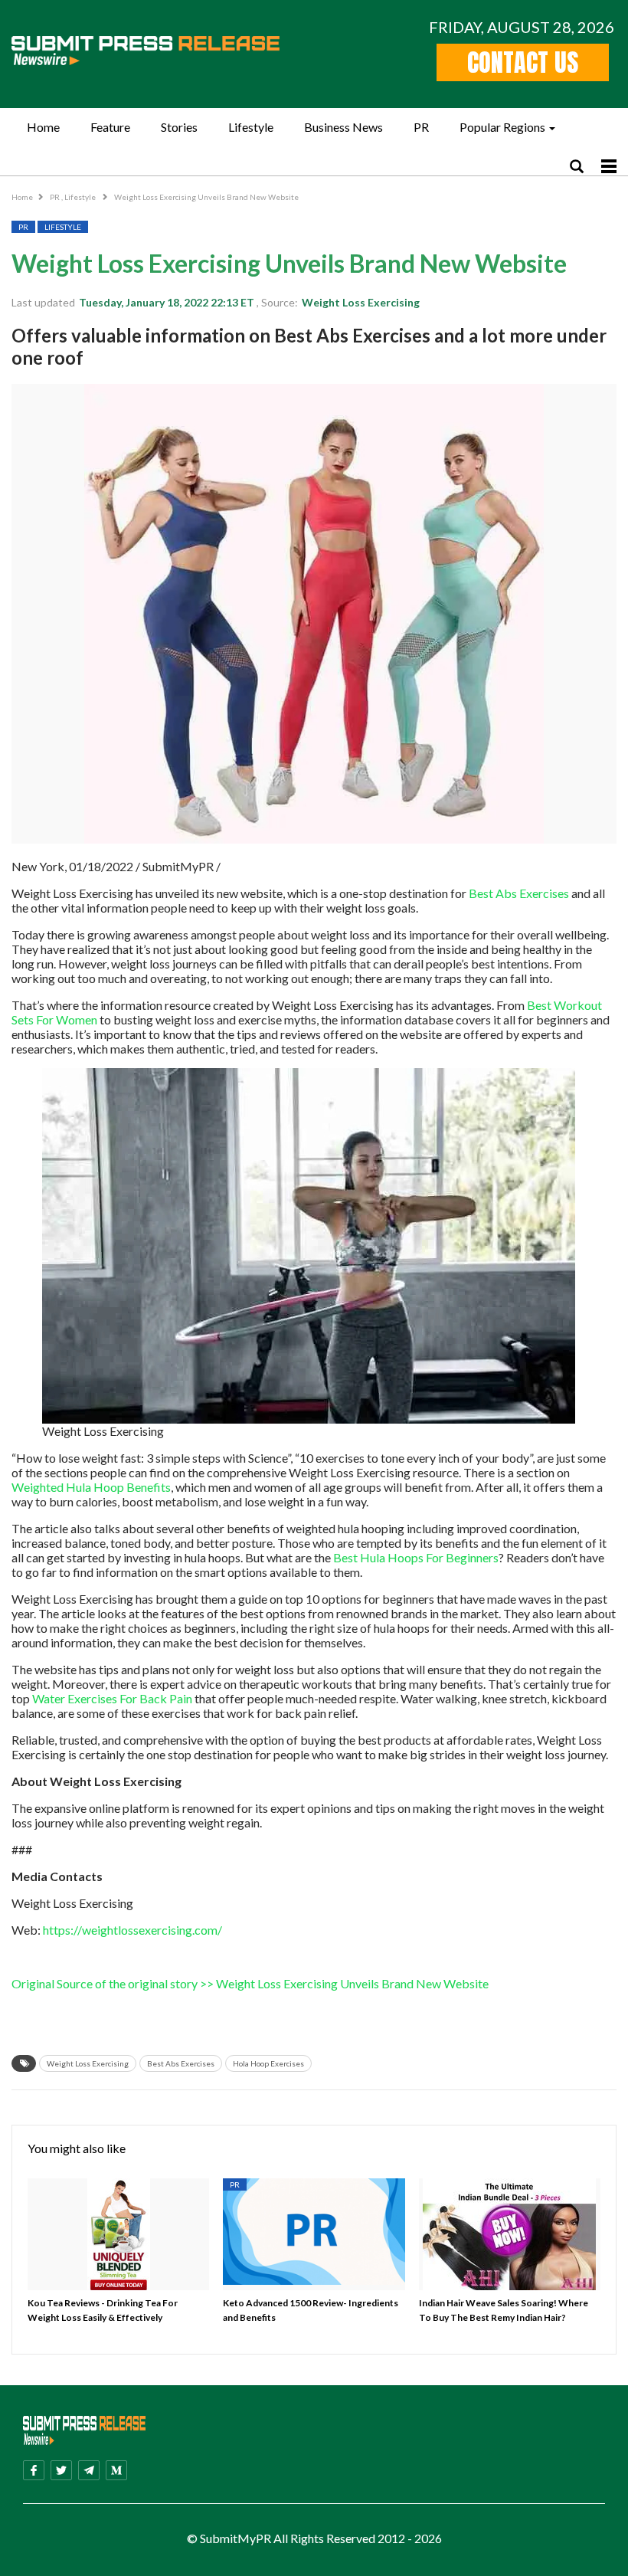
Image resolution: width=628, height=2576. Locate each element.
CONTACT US (523, 62)
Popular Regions (502, 127)
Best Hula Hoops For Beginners (416, 1557)
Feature (110, 127)
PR (421, 127)
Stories (179, 127)
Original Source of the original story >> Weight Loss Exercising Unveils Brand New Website (250, 1983)
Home (43, 127)
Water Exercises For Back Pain (112, 1698)
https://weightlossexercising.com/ (132, 1930)
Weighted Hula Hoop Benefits (91, 1487)
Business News (343, 127)
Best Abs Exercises (519, 893)
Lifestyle (251, 127)
